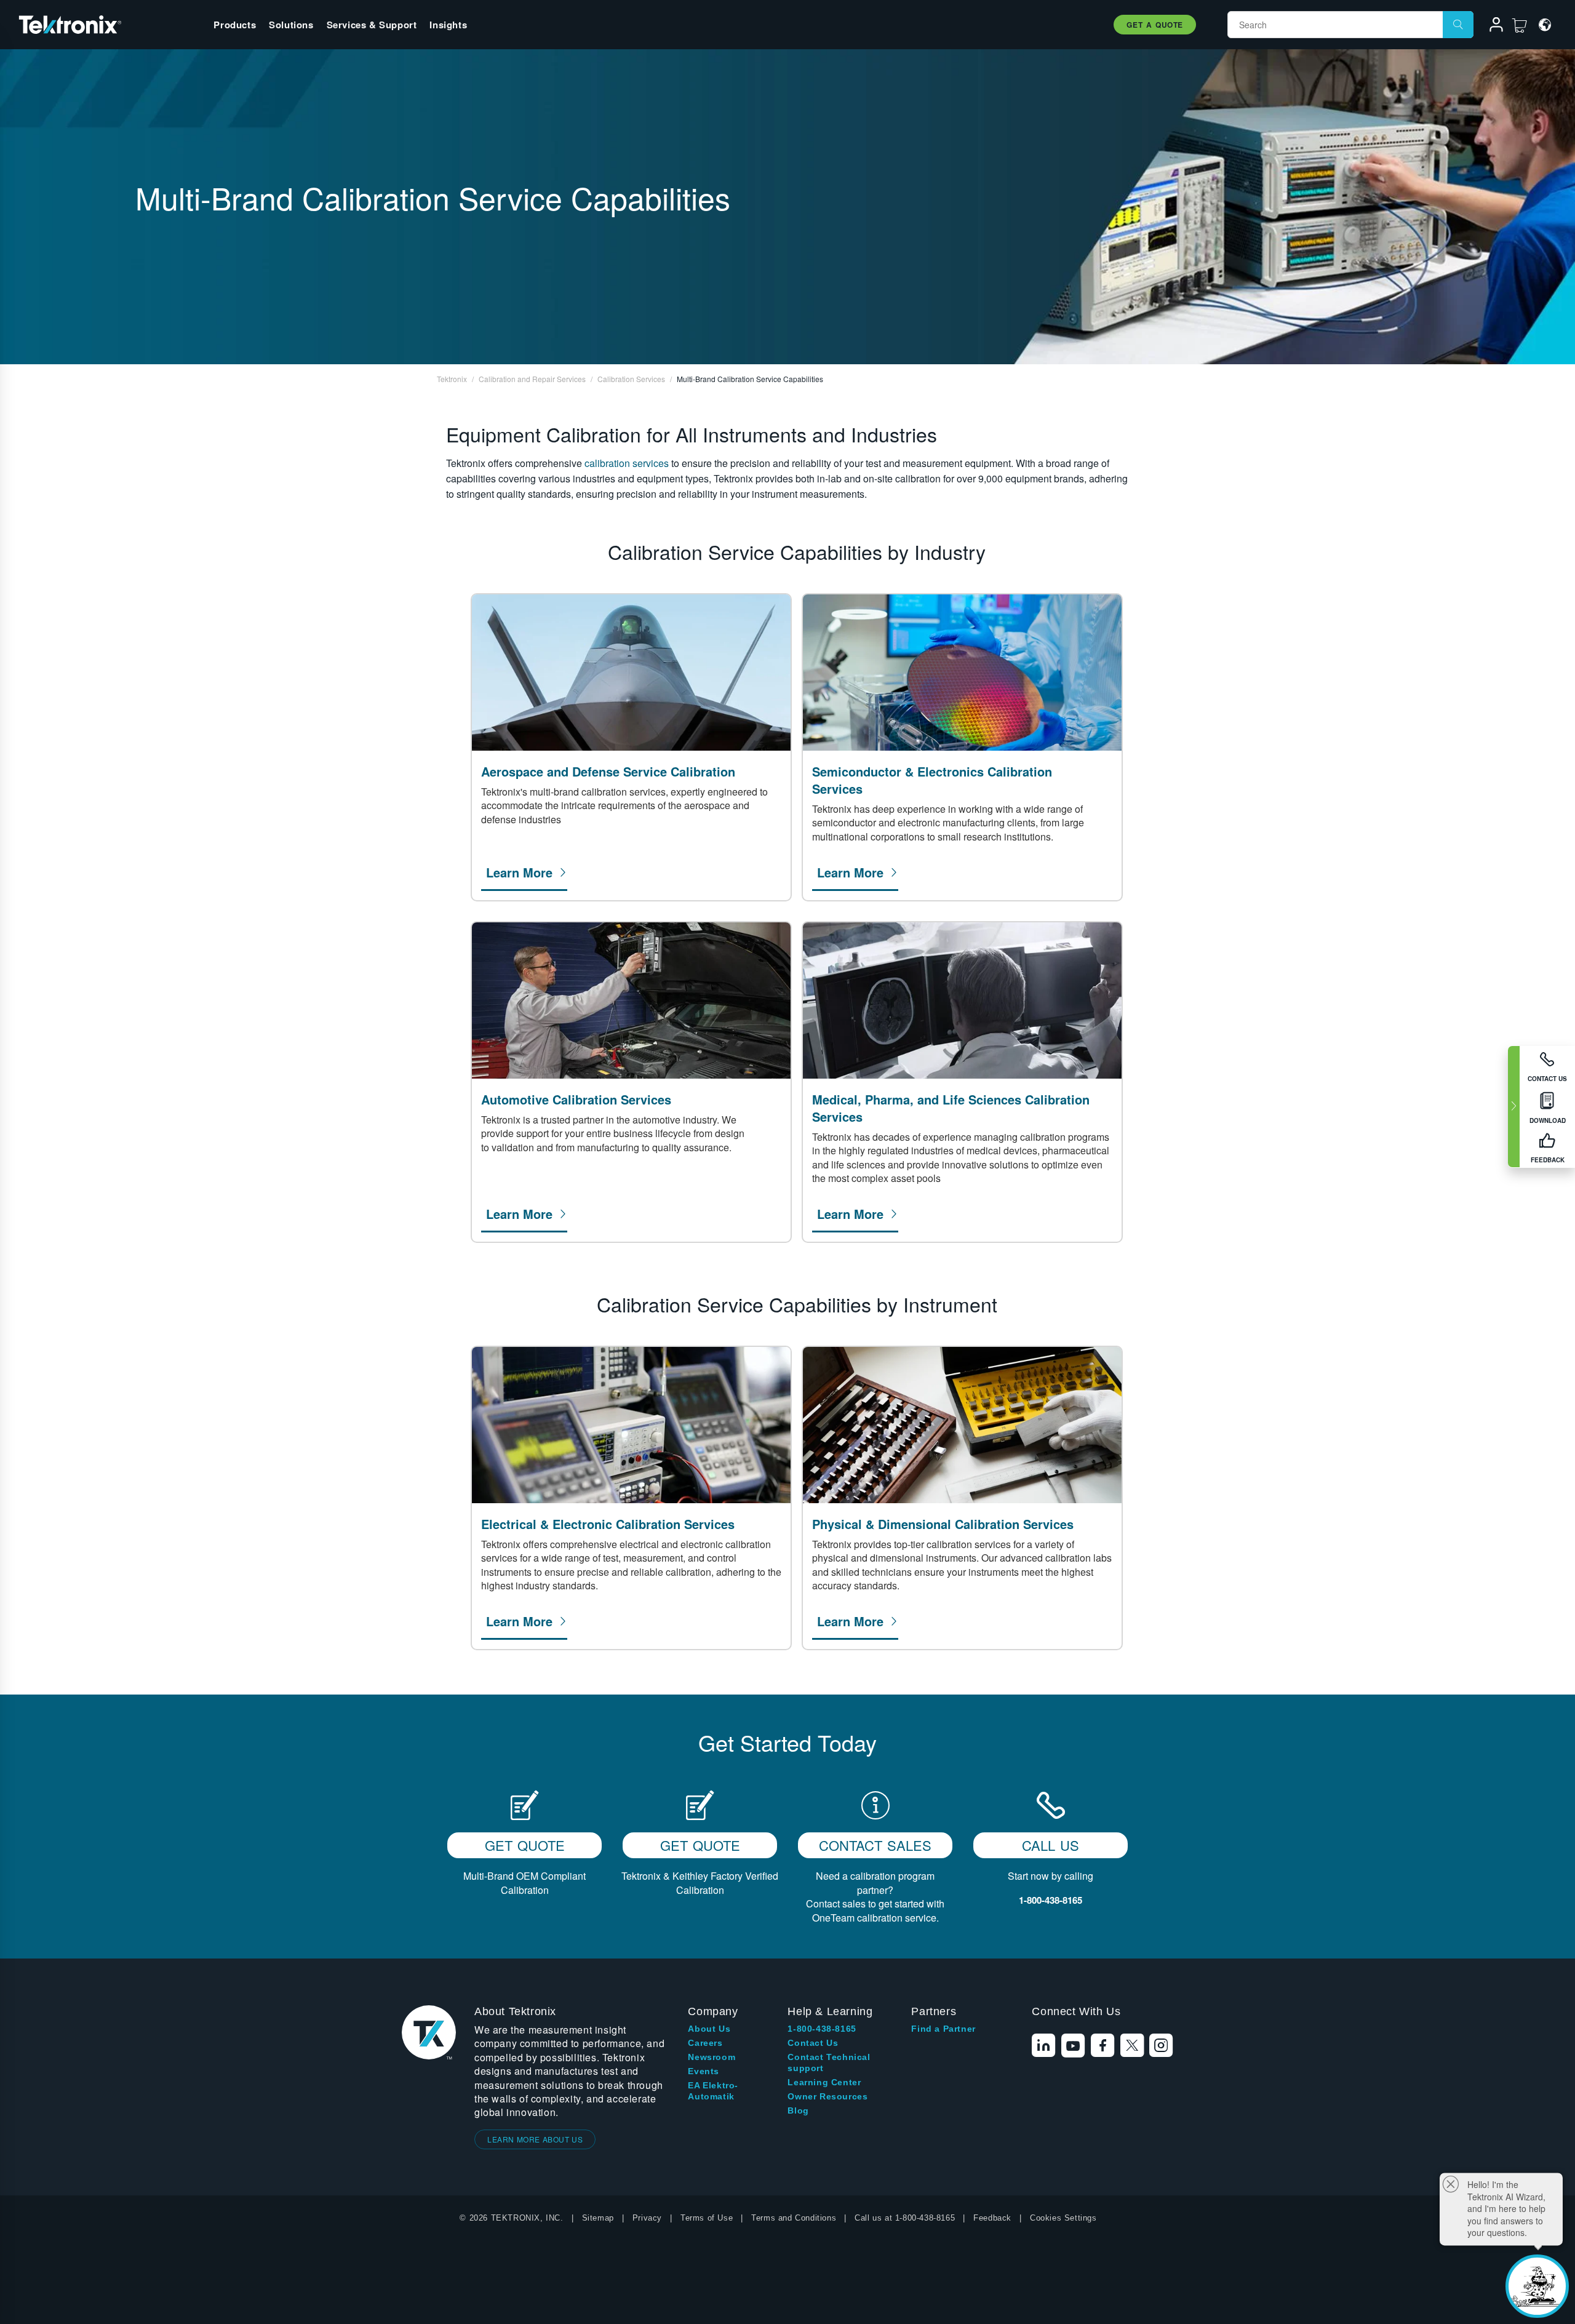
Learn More (519, 872)
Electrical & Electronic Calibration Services (608, 1524)
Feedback (992, 2218)
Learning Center (824, 2082)
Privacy (647, 2218)
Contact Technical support (829, 2062)
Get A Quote (1155, 25)
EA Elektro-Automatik (713, 2091)
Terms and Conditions (794, 2218)
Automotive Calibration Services (576, 1100)
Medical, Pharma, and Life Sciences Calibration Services (951, 1108)
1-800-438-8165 (822, 2029)
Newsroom (712, 2057)
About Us (709, 2029)
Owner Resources (827, 2096)
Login (1491, 26)
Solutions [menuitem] (291, 25)
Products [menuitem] (235, 25)
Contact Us (813, 2043)
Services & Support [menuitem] (372, 25)
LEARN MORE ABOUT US (535, 2139)
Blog (798, 2110)
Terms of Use (707, 2218)
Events (704, 2071)
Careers (705, 2043)
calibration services (627, 463)
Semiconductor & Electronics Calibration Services (932, 780)
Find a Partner (943, 2029)
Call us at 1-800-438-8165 (905, 2218)
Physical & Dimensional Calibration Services (943, 1524)
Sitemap (598, 2218)
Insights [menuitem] (448, 25)
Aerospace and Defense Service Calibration (608, 772)
